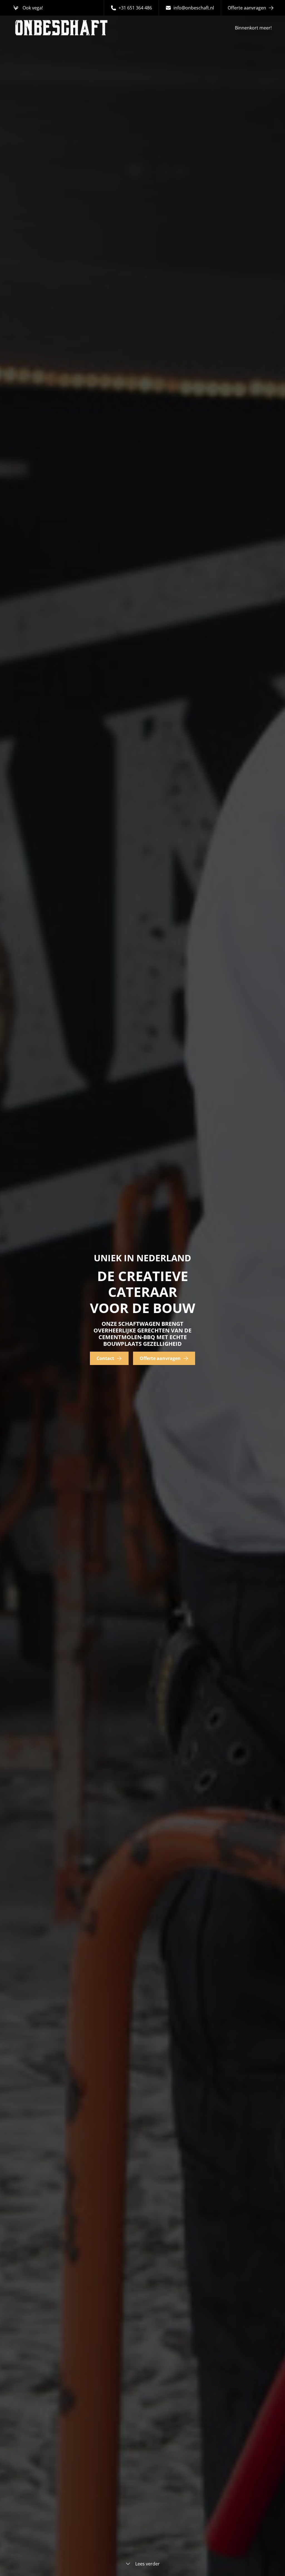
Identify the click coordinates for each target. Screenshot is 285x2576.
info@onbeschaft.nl (194, 8)
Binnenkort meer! (253, 28)
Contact (105, 1358)
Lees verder (148, 2564)
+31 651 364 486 (135, 8)
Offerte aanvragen (247, 8)
